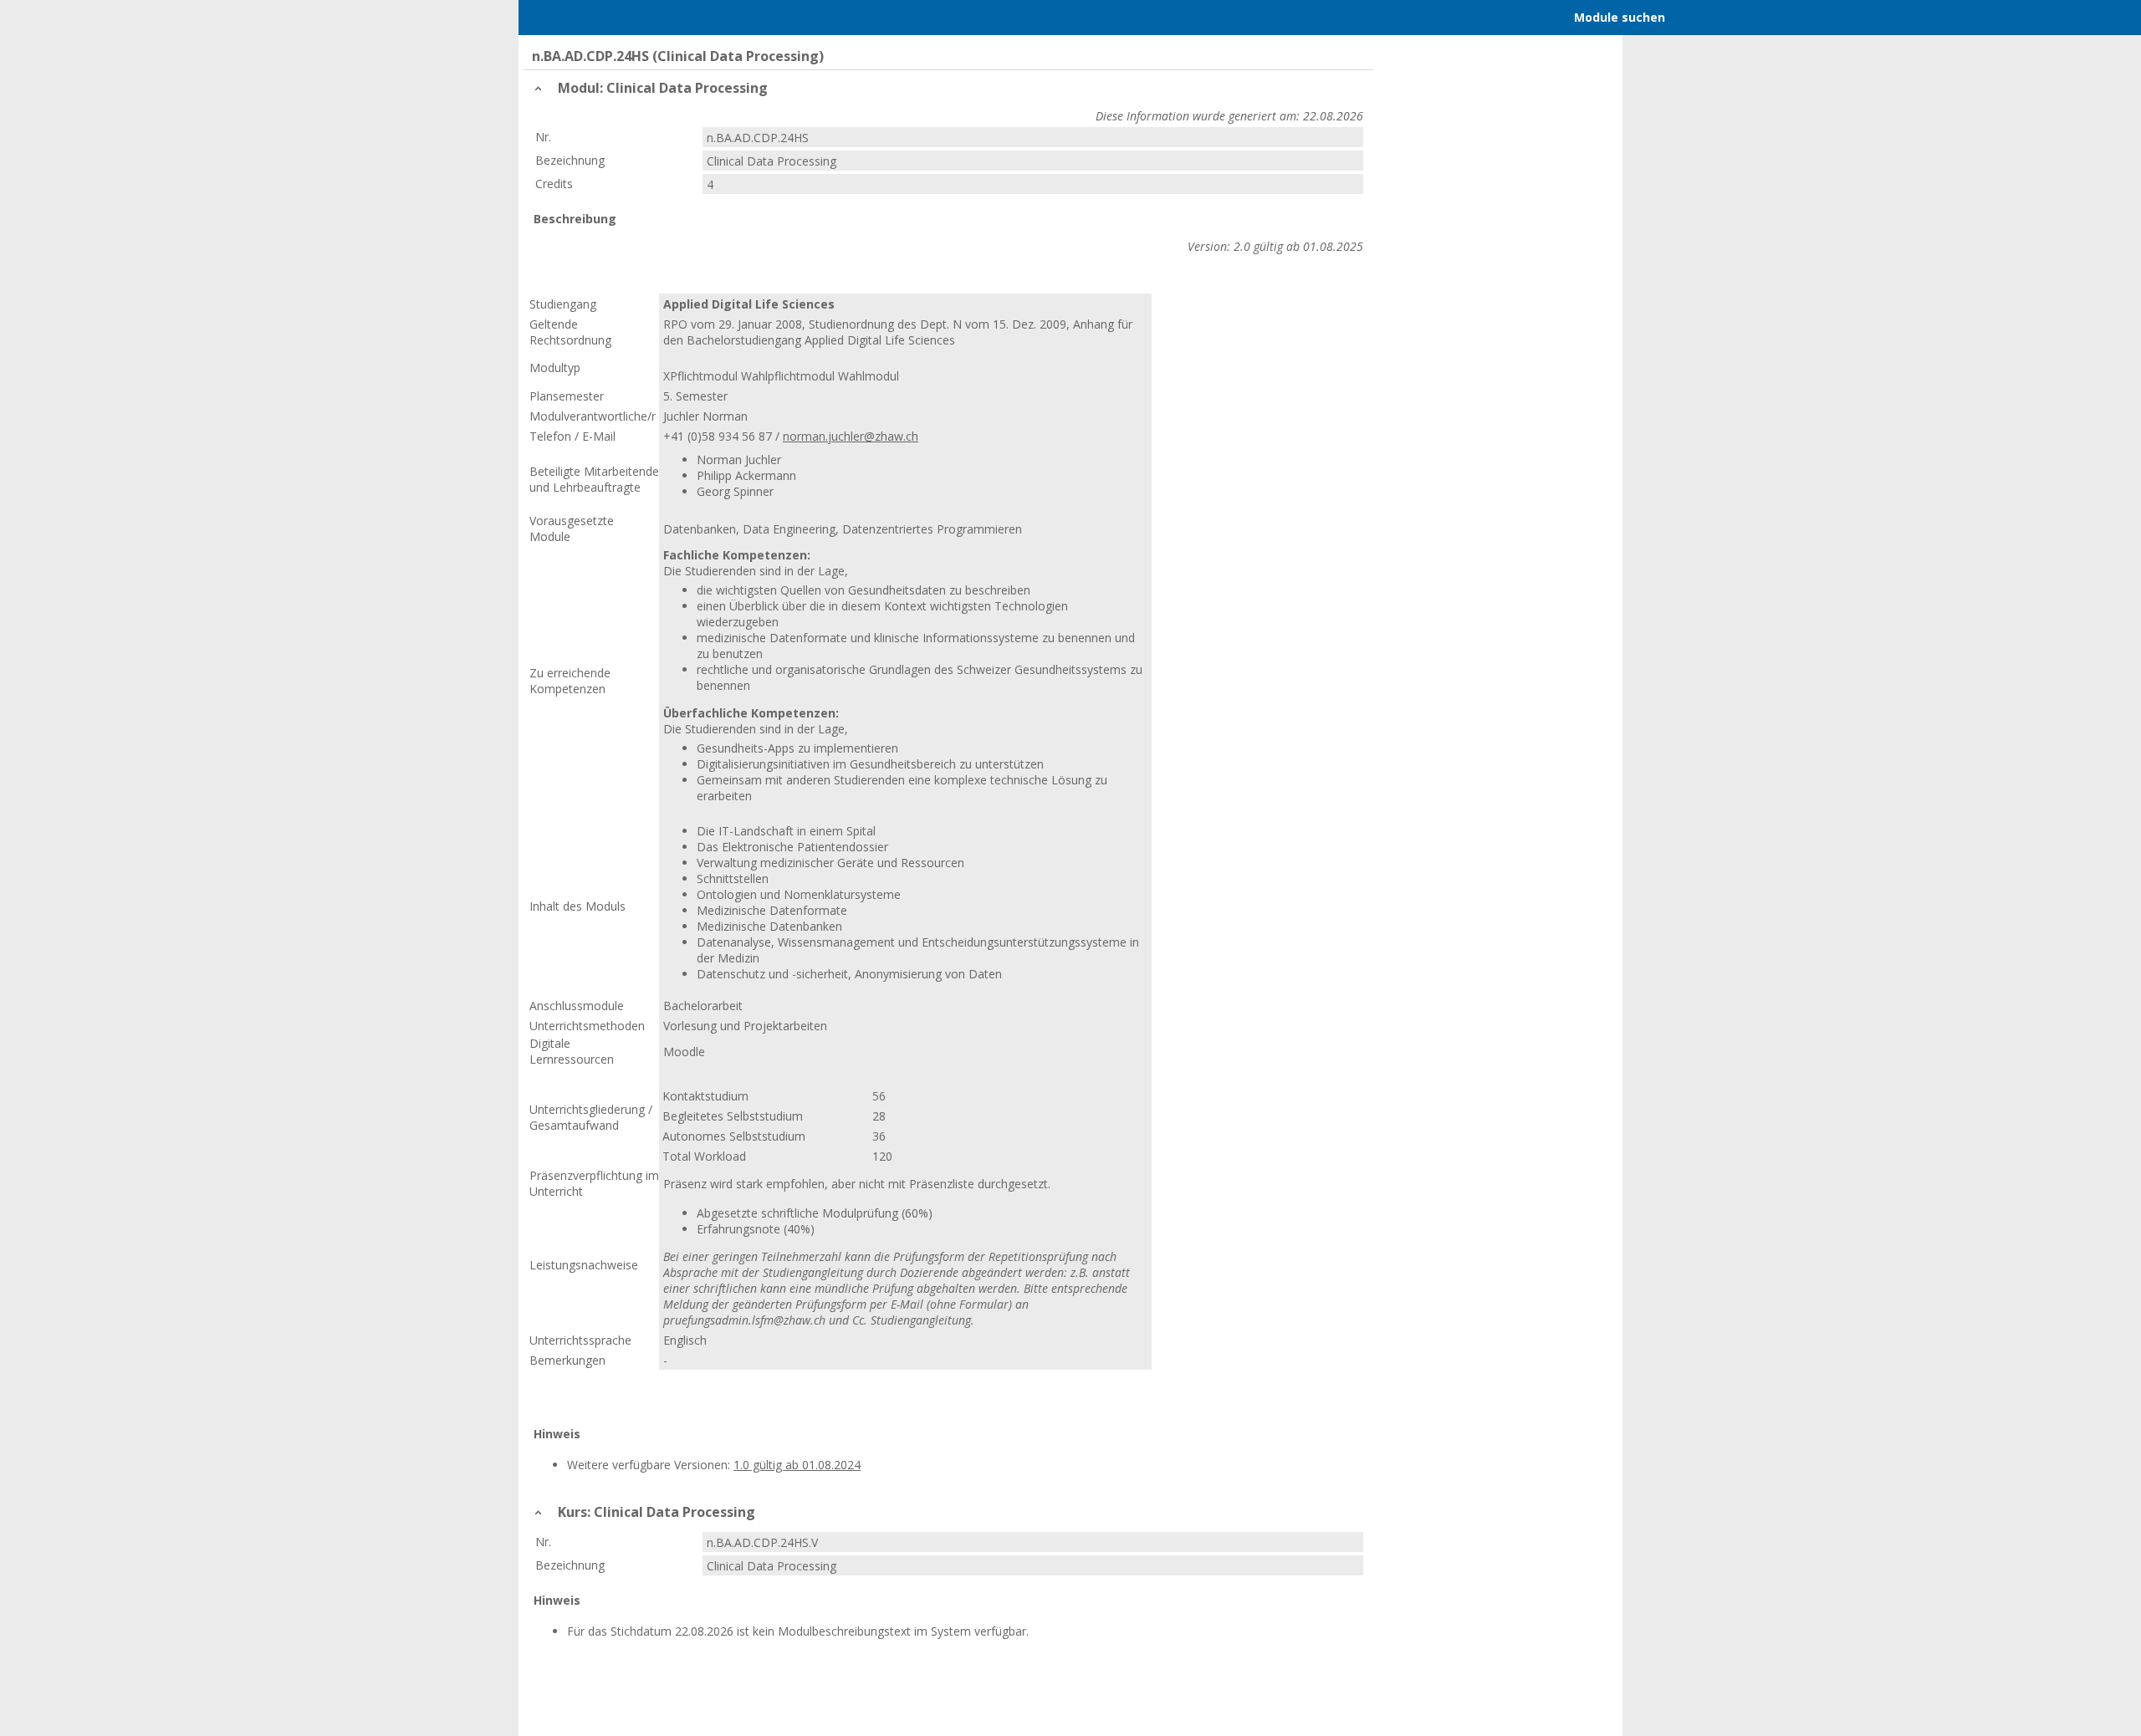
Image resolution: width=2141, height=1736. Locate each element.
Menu (554, 18)
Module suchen (1620, 17)
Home (620, 18)
